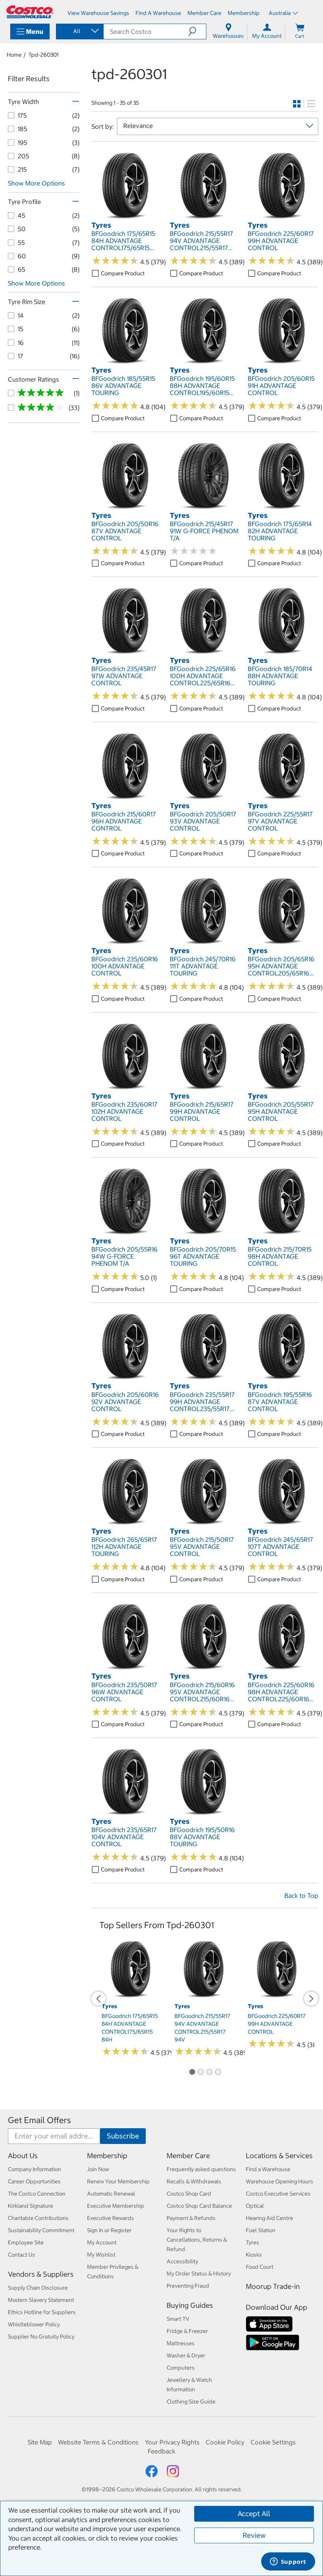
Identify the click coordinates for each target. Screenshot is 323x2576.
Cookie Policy (225, 2442)
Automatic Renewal (111, 2194)
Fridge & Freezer (187, 2331)
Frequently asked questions (201, 2169)
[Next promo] (311, 1999)
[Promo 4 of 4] (218, 2072)
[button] (197, 32)
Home (14, 55)
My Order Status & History (199, 2274)
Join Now (98, 2169)
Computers (181, 2368)
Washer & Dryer (186, 2355)
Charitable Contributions (38, 2218)
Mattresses (181, 2343)
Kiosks (254, 2255)
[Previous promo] (98, 1999)
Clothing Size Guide (191, 2402)
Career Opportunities (34, 2181)
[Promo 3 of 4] (209, 2072)
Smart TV (178, 2319)
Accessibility (182, 2261)
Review (254, 2535)
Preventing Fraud (188, 2286)
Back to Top (301, 1895)
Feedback (161, 2451)
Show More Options (36, 183)
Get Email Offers (39, 2120)
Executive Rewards (110, 2218)
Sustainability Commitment (41, 2230)
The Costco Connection (37, 2194)
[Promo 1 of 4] (192, 2072)
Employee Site (26, 2242)
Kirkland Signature (31, 2206)
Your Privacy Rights (172, 2442)
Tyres (252, 2242)
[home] (30, 12)
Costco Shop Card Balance (199, 2206)
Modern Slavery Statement (41, 2300)
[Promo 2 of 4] (200, 2072)
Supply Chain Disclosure (38, 2288)
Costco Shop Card (189, 2194)
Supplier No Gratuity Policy (41, 2337)
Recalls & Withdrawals (194, 2181)
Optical (255, 2206)
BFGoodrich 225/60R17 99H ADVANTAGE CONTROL (277, 2024)
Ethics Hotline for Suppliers (42, 2312)
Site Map (40, 2442)
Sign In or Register (109, 2230)
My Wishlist (101, 2255)
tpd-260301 (44, 55)
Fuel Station (261, 2230)
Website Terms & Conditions (98, 2442)
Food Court (260, 2267)
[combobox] (79, 31)
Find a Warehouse (268, 2169)
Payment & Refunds (191, 2218)
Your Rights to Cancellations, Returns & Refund (197, 2240)
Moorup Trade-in (273, 2286)
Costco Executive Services (278, 2194)
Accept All (254, 2514)
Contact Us (21, 2255)
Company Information (34, 2169)
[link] (127, 216)
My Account (102, 2242)
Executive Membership (116, 2206)
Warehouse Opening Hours (279, 2181)
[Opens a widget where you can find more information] (288, 2562)
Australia (280, 13)
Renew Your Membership (118, 2181)
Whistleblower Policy (34, 2324)
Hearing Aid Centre (269, 2218)
